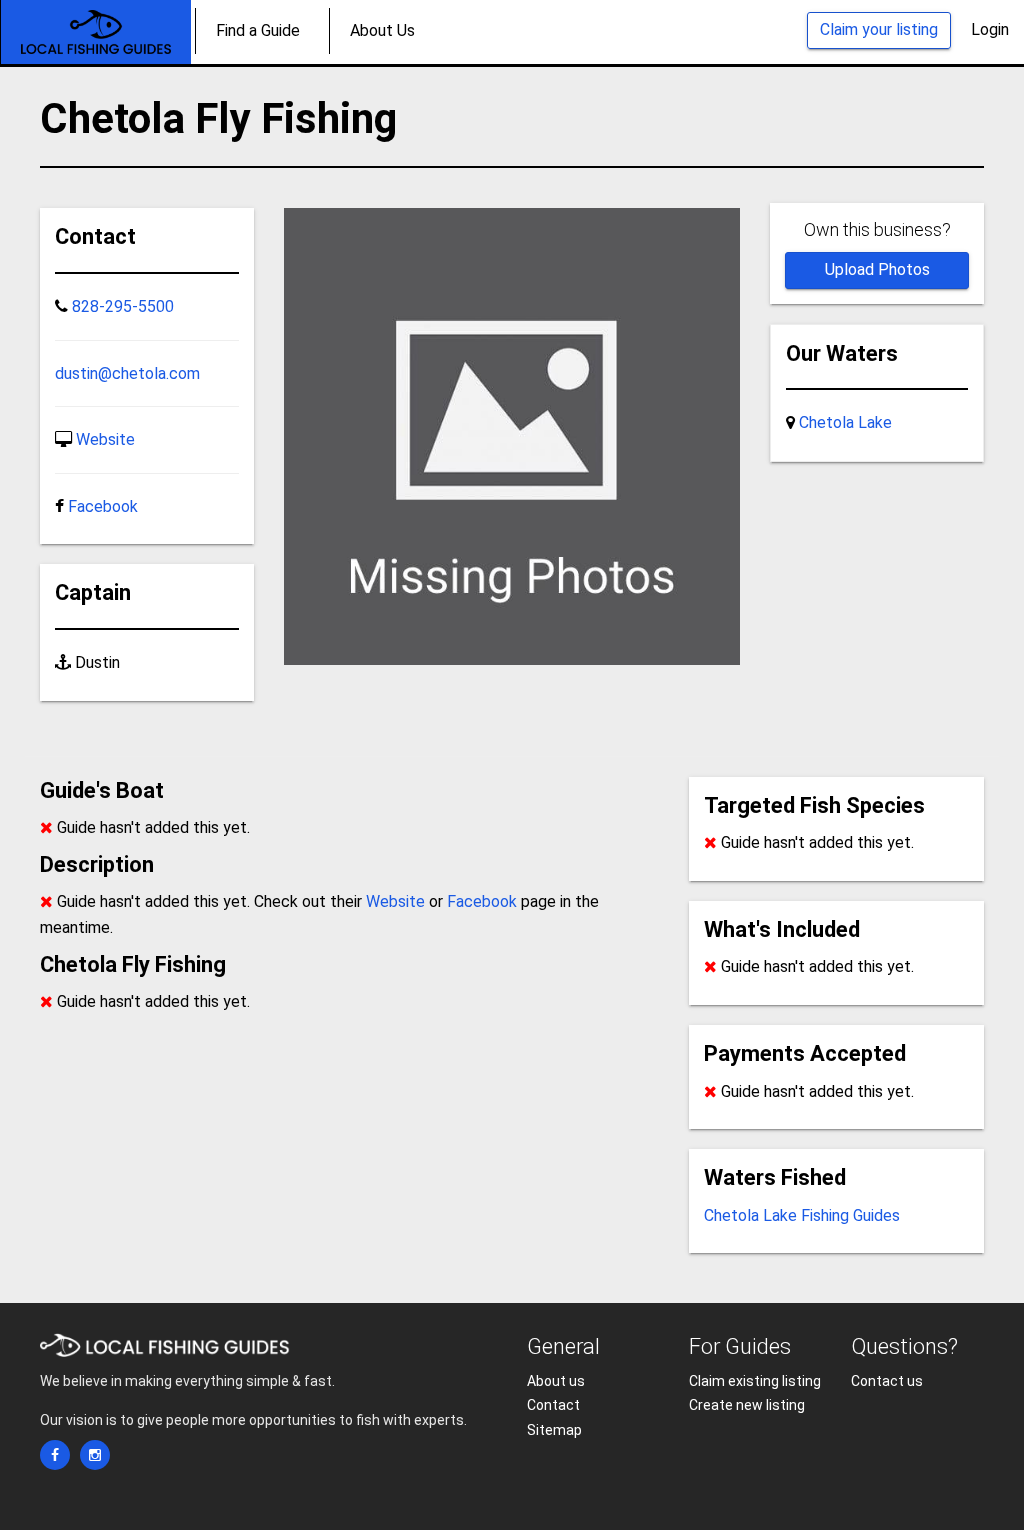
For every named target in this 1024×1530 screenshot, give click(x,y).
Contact (553, 1405)
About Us (382, 30)
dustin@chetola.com (127, 373)
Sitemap (554, 1430)
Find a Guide (258, 30)
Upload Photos (877, 269)
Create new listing (747, 1405)
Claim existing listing (755, 1381)
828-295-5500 (123, 306)
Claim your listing (879, 29)
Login (990, 29)
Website (105, 439)
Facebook (103, 506)
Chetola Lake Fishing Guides (802, 1215)
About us (556, 1381)
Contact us (887, 1381)
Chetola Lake (845, 422)
